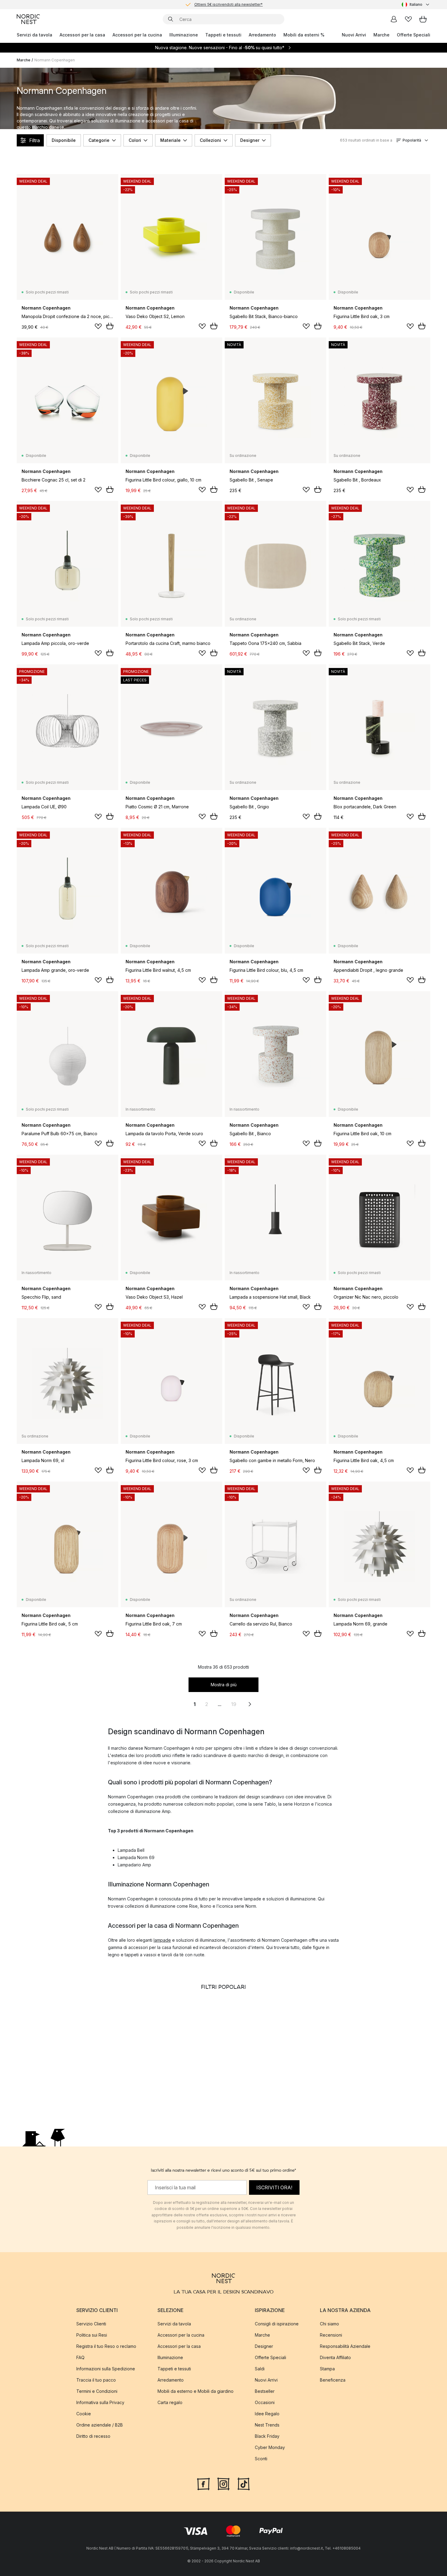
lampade (162, 1940)
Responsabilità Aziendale (345, 2346)
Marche (381, 35)
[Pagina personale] (394, 19)
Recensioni (331, 2335)
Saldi (260, 2369)
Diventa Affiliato (335, 2357)
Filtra (35, 140)
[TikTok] (244, 2483)
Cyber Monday (270, 2447)
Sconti (261, 2459)
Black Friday (267, 2436)
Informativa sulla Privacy (100, 2402)
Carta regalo (170, 2402)
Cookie (84, 2414)
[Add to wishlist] (98, 326)
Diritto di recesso (93, 2436)
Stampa (327, 2369)
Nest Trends (267, 2425)
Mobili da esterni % (304, 35)
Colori (135, 140)
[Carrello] (423, 19)
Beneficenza (333, 2380)
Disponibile (64, 140)
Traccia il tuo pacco (96, 2380)
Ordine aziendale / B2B (100, 2425)
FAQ (80, 2357)
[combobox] (416, 5)
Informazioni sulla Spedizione (106, 2369)
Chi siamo (329, 2324)
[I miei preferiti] (408, 19)
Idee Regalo (267, 2414)
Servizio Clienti (91, 2324)
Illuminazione (184, 35)
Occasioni (265, 2402)
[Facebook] (203, 2483)
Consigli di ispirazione (277, 2324)
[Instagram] (223, 2483)
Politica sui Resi (92, 2335)
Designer (250, 140)
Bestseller (265, 2391)
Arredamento (262, 35)
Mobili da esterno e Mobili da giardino (196, 2391)
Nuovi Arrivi (354, 35)
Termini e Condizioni (97, 2391)
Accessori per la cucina (137, 35)
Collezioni (210, 140)
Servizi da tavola (35, 35)
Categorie (99, 140)
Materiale (170, 140)
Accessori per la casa (82, 35)
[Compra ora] (110, 326)
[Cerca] (171, 19)
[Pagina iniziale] (28, 19)
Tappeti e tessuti (223, 35)
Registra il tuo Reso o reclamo (106, 2346)
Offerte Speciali (414, 35)
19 (234, 1704)
